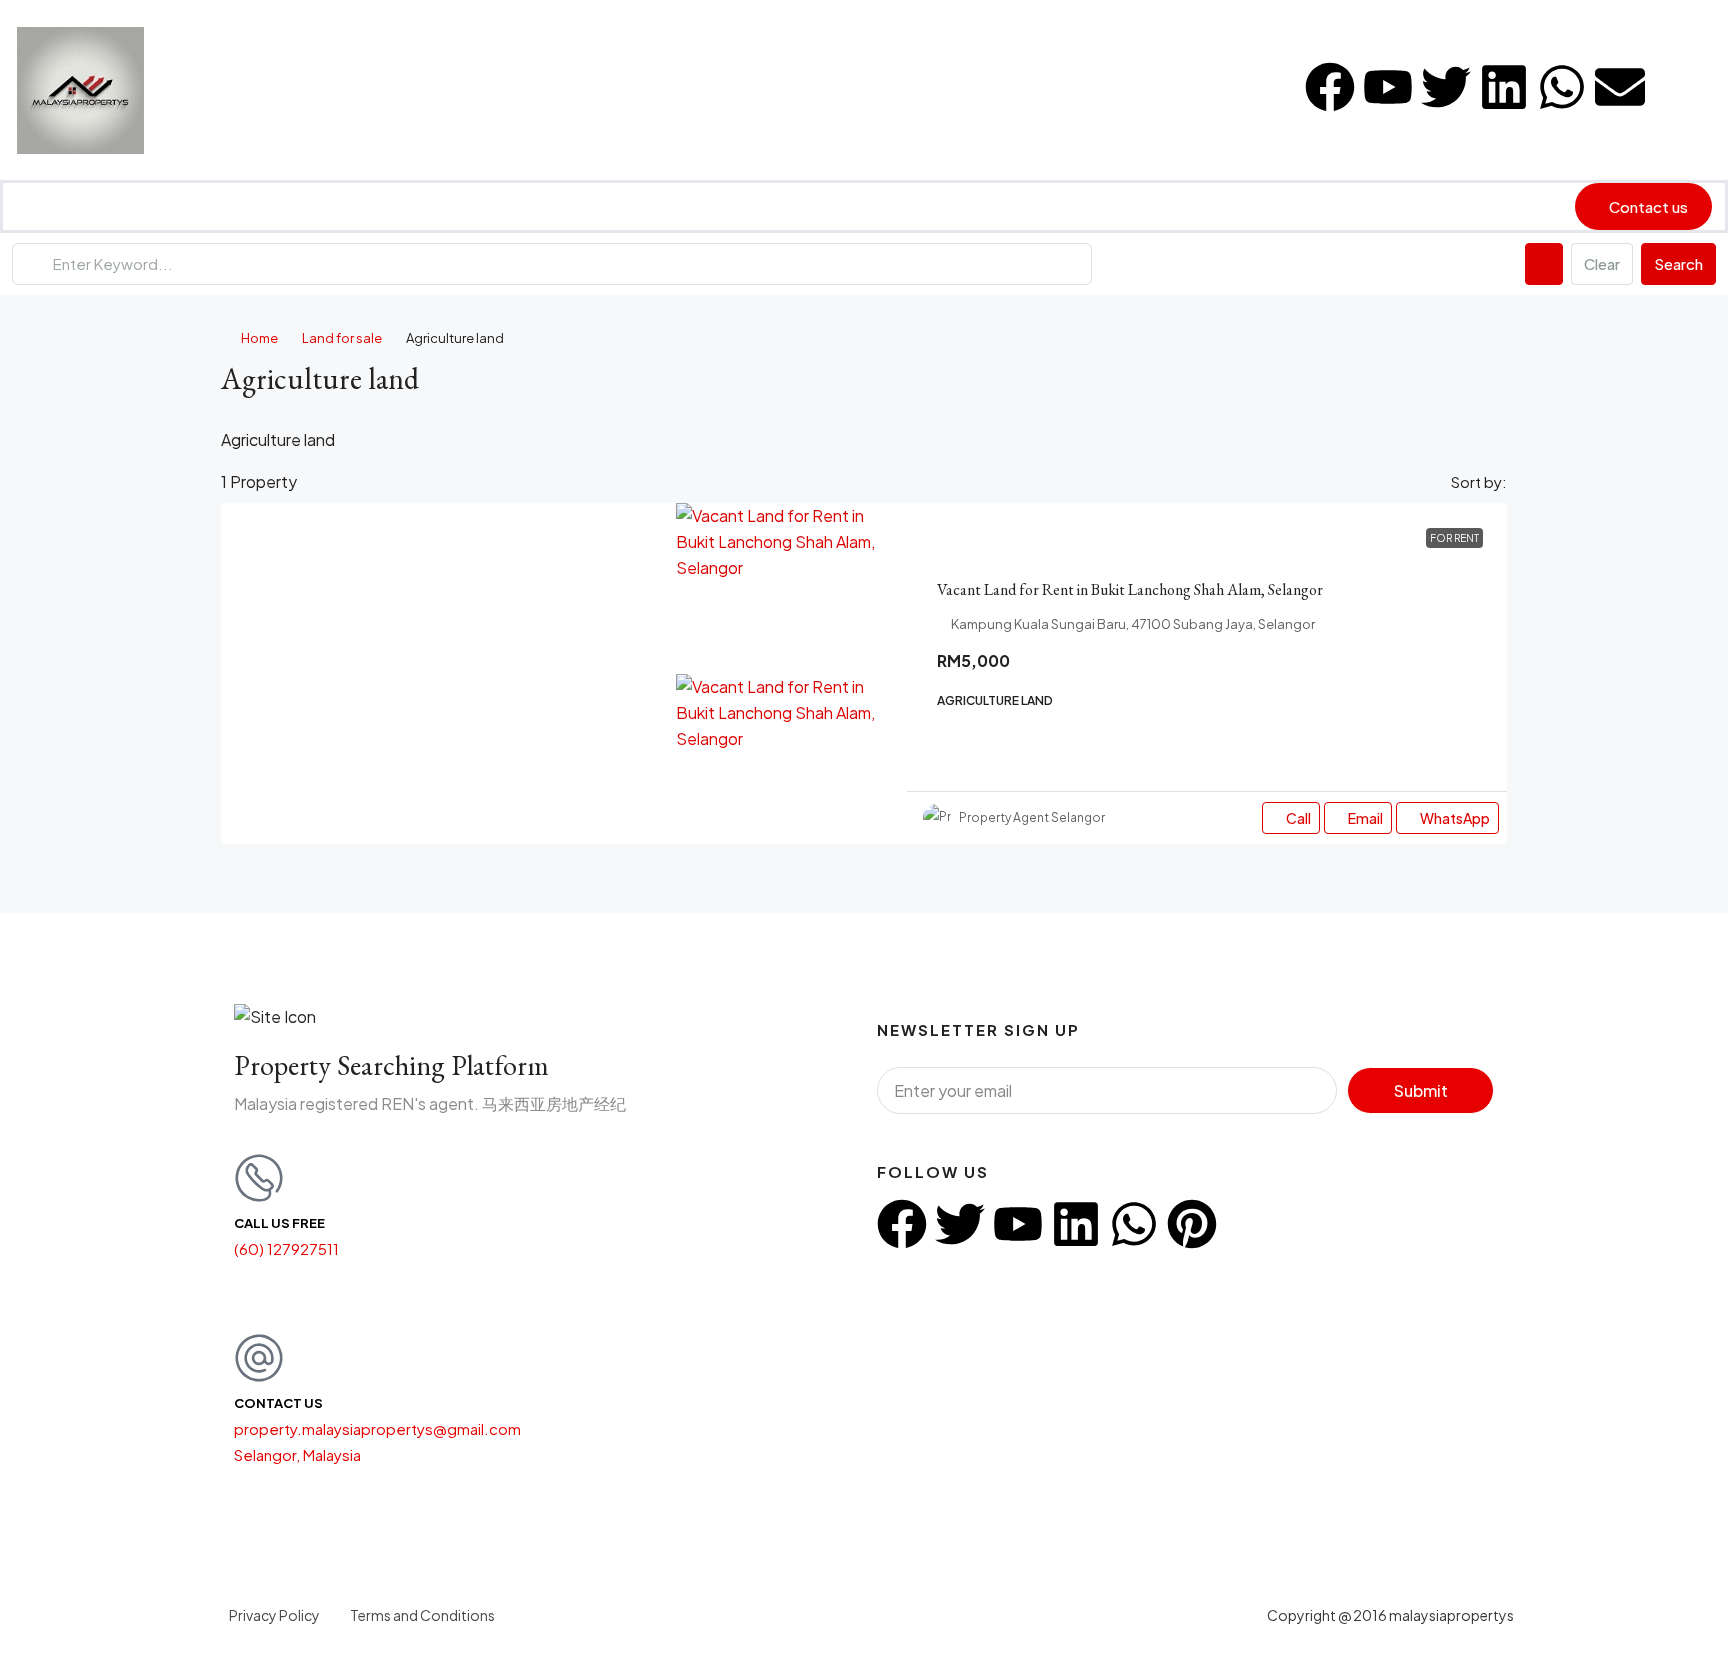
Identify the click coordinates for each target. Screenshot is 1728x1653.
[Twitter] (1446, 87)
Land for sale (342, 338)
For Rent (1454, 538)
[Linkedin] (1504, 87)
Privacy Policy (274, 1615)
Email (1365, 818)
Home (259, 338)
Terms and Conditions (422, 1615)
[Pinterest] (1192, 1224)
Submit (1421, 1090)
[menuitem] (1688, 90)
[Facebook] (1330, 87)
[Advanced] (1544, 264)
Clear (1602, 263)
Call (1298, 818)
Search (1678, 263)
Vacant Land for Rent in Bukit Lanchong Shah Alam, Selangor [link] (1130, 589)
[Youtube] (1388, 87)
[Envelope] (1620, 87)
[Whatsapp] (1562, 87)
